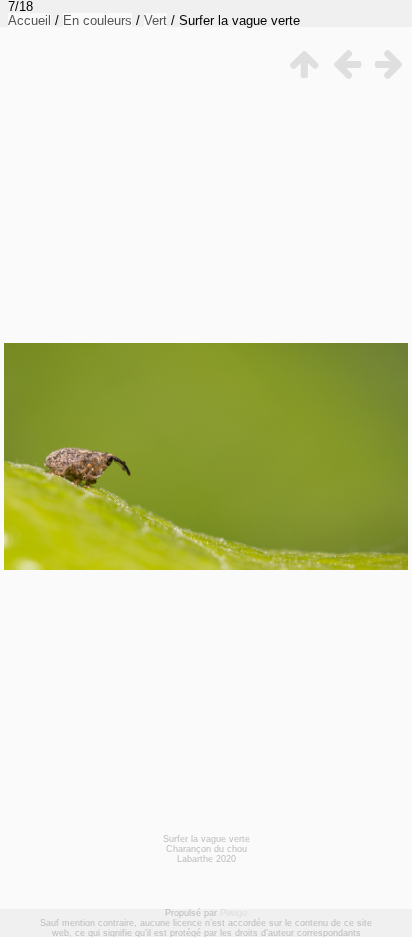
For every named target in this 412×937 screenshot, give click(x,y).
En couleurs (97, 20)
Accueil (29, 20)
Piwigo (233, 913)
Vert (155, 20)
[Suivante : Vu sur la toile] (387, 64)
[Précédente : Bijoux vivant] (345, 64)
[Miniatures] (303, 64)
